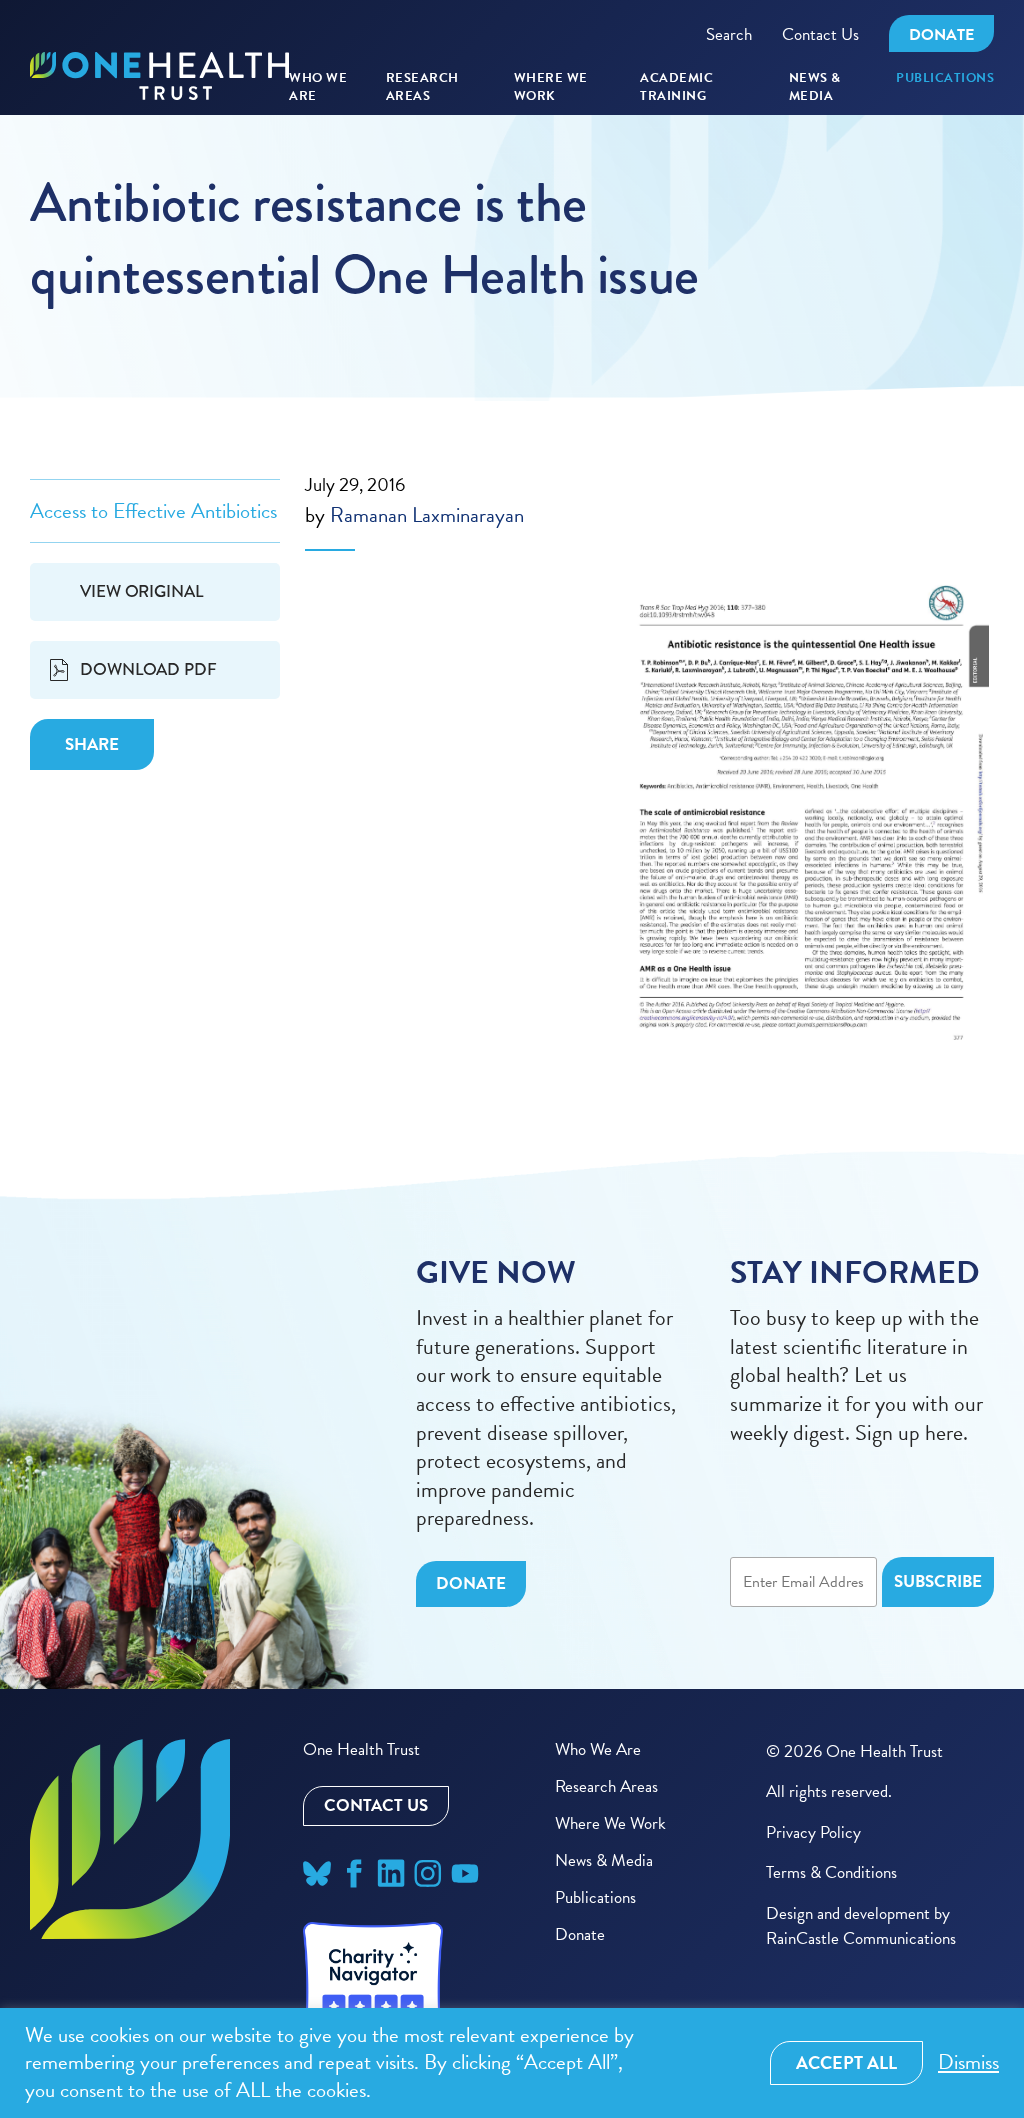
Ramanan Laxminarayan (427, 515)
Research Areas (606, 1786)
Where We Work (551, 87)
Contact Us (820, 34)
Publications (945, 78)
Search (729, 34)
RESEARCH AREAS (422, 87)
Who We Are (318, 87)
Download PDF (148, 669)
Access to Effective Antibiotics (153, 511)
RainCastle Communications (861, 1938)
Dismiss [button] (968, 2062)
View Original (155, 600)
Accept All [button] (846, 2062)
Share (92, 744)
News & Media (815, 87)
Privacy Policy (813, 1832)
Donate (941, 35)
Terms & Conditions (831, 1872)
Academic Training (676, 87)
